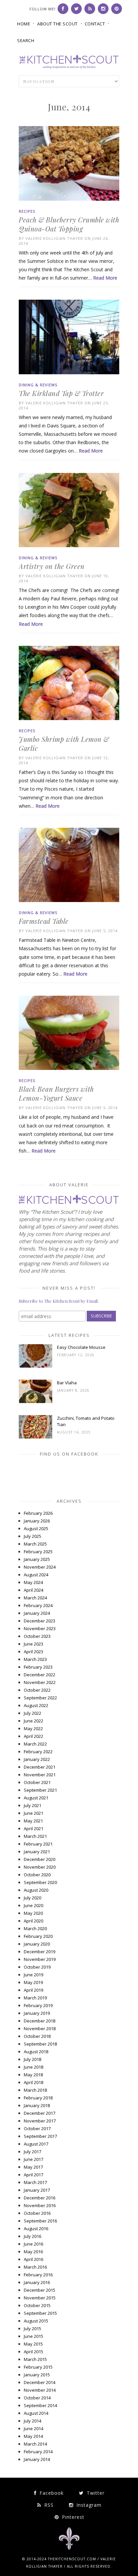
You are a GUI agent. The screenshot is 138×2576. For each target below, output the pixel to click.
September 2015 (40, 2313)
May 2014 (33, 2436)
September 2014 (40, 2405)
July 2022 (32, 1713)
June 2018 (33, 2067)
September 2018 (40, 2044)
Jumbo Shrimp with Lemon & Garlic (64, 744)
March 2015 (35, 2359)
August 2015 (36, 2321)
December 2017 (40, 2113)
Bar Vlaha (67, 1383)
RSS (48, 2505)
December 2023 (40, 1621)
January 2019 (37, 2013)
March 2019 (35, 1998)
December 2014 (40, 2382)
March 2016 (35, 2267)
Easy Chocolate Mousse (81, 1347)
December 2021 (40, 1767)
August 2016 (36, 2228)
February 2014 (38, 2452)
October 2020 (37, 1875)
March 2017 (35, 2182)
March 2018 (35, 2090)
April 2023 (33, 1652)
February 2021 (38, 1844)
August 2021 (36, 1798)
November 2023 (40, 1628)
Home (24, 24)
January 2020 (37, 1944)
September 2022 (40, 1698)
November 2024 (40, 1567)
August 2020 (36, 1890)
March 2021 (35, 1836)
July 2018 (32, 2059)
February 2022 (38, 1752)
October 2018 (37, 2036)
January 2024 (37, 1613)
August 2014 (36, 2413)
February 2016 (38, 2275)
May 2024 (33, 1582)
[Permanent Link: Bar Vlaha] (36, 1401)
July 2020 (32, 1898)
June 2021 (33, 1813)
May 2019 (33, 1982)
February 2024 (38, 1605)
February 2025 (38, 1552)
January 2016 (37, 2282)
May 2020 (33, 1913)
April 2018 (33, 2082)
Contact (95, 24)
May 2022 (33, 1728)
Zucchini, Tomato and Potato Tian (86, 1421)
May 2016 (33, 2252)
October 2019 (37, 1967)
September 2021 (40, 1790)
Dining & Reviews (38, 385)
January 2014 (37, 2459)
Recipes (27, 211)
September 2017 (40, 2136)
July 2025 (32, 1536)
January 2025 (37, 1559)
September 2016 (40, 2221)
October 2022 (37, 1690)
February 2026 (38, 1513)
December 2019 (40, 1952)
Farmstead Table (44, 921)
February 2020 (38, 1936)
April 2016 (33, 2259)
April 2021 (33, 1828)
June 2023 (33, 1644)
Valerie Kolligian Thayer (54, 238)
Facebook (51, 2493)
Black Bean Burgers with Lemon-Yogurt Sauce (56, 1093)
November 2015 (40, 2298)
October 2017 (37, 2128)
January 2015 (37, 2375)
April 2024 (33, 1590)
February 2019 (38, 2005)
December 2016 (40, 2198)
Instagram (88, 2505)
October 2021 (37, 1782)
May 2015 (33, 2344)
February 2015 (38, 2367)
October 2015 (37, 2305)
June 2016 (33, 2244)
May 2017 (33, 2167)
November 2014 (40, 2390)
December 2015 (40, 2290)
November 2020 (40, 1867)
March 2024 (35, 1598)
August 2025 (36, 1528)
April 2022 (33, 1736)
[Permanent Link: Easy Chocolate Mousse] (36, 1366)
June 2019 (33, 1975)
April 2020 (33, 1921)
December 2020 (40, 1859)
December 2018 (40, 2021)
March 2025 (35, 1544)
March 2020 (35, 1928)
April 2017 (33, 2175)
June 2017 (33, 2159)
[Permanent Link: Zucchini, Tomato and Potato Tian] (36, 1437)
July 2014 (32, 2421)
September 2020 (40, 1882)
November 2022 (40, 1682)
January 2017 (37, 2190)
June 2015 (33, 2336)
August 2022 (36, 1705)
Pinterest (72, 2517)
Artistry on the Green (52, 566)
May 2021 (33, 1821)
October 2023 (37, 1636)
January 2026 (37, 1521)
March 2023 (35, 1659)
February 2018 (38, 2098)
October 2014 (37, 2398)
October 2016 (37, 2213)
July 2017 (32, 2152)
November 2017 (40, 2121)
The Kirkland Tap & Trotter (61, 393)
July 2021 (32, 1805)
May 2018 (33, 2075)
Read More (105, 278)
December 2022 (40, 1675)
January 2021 (37, 1852)
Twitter (95, 2493)
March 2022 (35, 1744)
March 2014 (35, 2444)
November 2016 (40, 2205)
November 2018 (40, 2028)
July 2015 (32, 2329)
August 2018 (36, 2052)
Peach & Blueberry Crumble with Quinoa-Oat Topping (69, 224)
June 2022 (33, 1721)
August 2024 (36, 1575)
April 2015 (33, 2352)
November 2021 (40, 1775)
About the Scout (57, 24)
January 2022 (37, 1759)
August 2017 (36, 2144)
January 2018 (37, 2105)
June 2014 (33, 2429)
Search (26, 40)
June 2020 (33, 1905)
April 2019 (33, 1990)
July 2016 (32, 2236)
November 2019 (40, 1959)
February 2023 (38, 1667)
